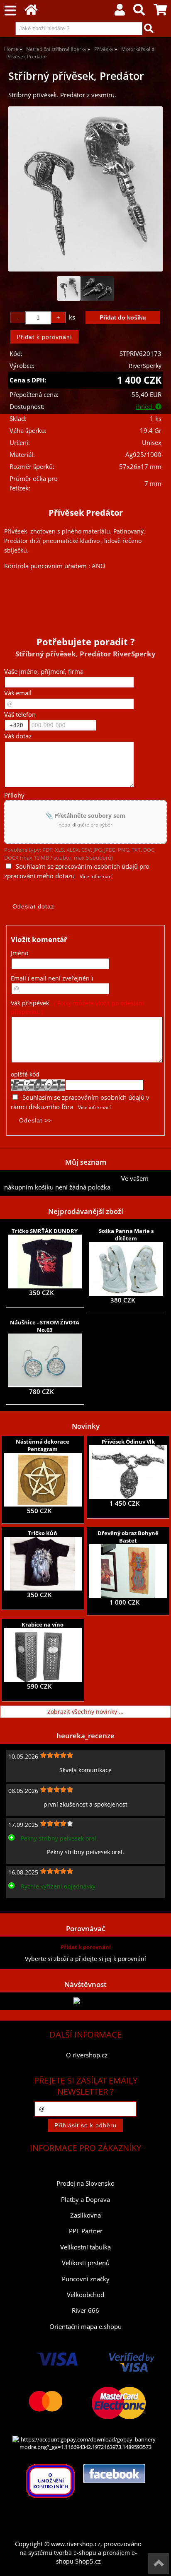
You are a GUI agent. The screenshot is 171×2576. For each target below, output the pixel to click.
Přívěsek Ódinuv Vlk (128, 1442)
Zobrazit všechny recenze (39, 1904)
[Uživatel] (120, 12)
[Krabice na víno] (43, 1655)
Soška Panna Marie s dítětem (126, 1235)
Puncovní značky (86, 2279)
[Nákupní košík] (160, 12)
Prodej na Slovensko (85, 2183)
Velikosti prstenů (86, 2263)
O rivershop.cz (87, 2055)
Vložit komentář (39, 939)
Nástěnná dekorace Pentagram (43, 1445)
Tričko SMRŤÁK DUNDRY (45, 1231)
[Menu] (10, 11)
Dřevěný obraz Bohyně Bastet (128, 1537)
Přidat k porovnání (86, 1947)
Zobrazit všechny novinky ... (85, 1712)
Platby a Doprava (85, 2200)
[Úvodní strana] (31, 12)
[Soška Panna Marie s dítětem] (126, 1269)
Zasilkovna (85, 2215)
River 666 (85, 2310)
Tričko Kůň (43, 1533)
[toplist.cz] (85, 2001)
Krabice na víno (43, 1624)
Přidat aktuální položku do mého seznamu (63, 1179)
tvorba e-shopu (75, 2553)
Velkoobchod (85, 2295)
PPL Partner (86, 2231)
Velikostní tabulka (85, 2247)
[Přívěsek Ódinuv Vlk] (128, 1472)
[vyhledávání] (139, 12)
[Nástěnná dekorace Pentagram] (43, 1480)
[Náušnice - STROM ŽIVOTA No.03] (45, 1360)
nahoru (159, 2564)
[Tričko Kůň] (43, 1564)
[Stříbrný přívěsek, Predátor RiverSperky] (85, 189)
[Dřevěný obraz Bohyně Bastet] (128, 1571)
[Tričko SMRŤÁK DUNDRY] (45, 1262)
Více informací (96, 876)
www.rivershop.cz (76, 2544)
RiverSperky (145, 366)
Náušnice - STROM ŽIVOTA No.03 (45, 1326)
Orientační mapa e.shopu (85, 2327)
